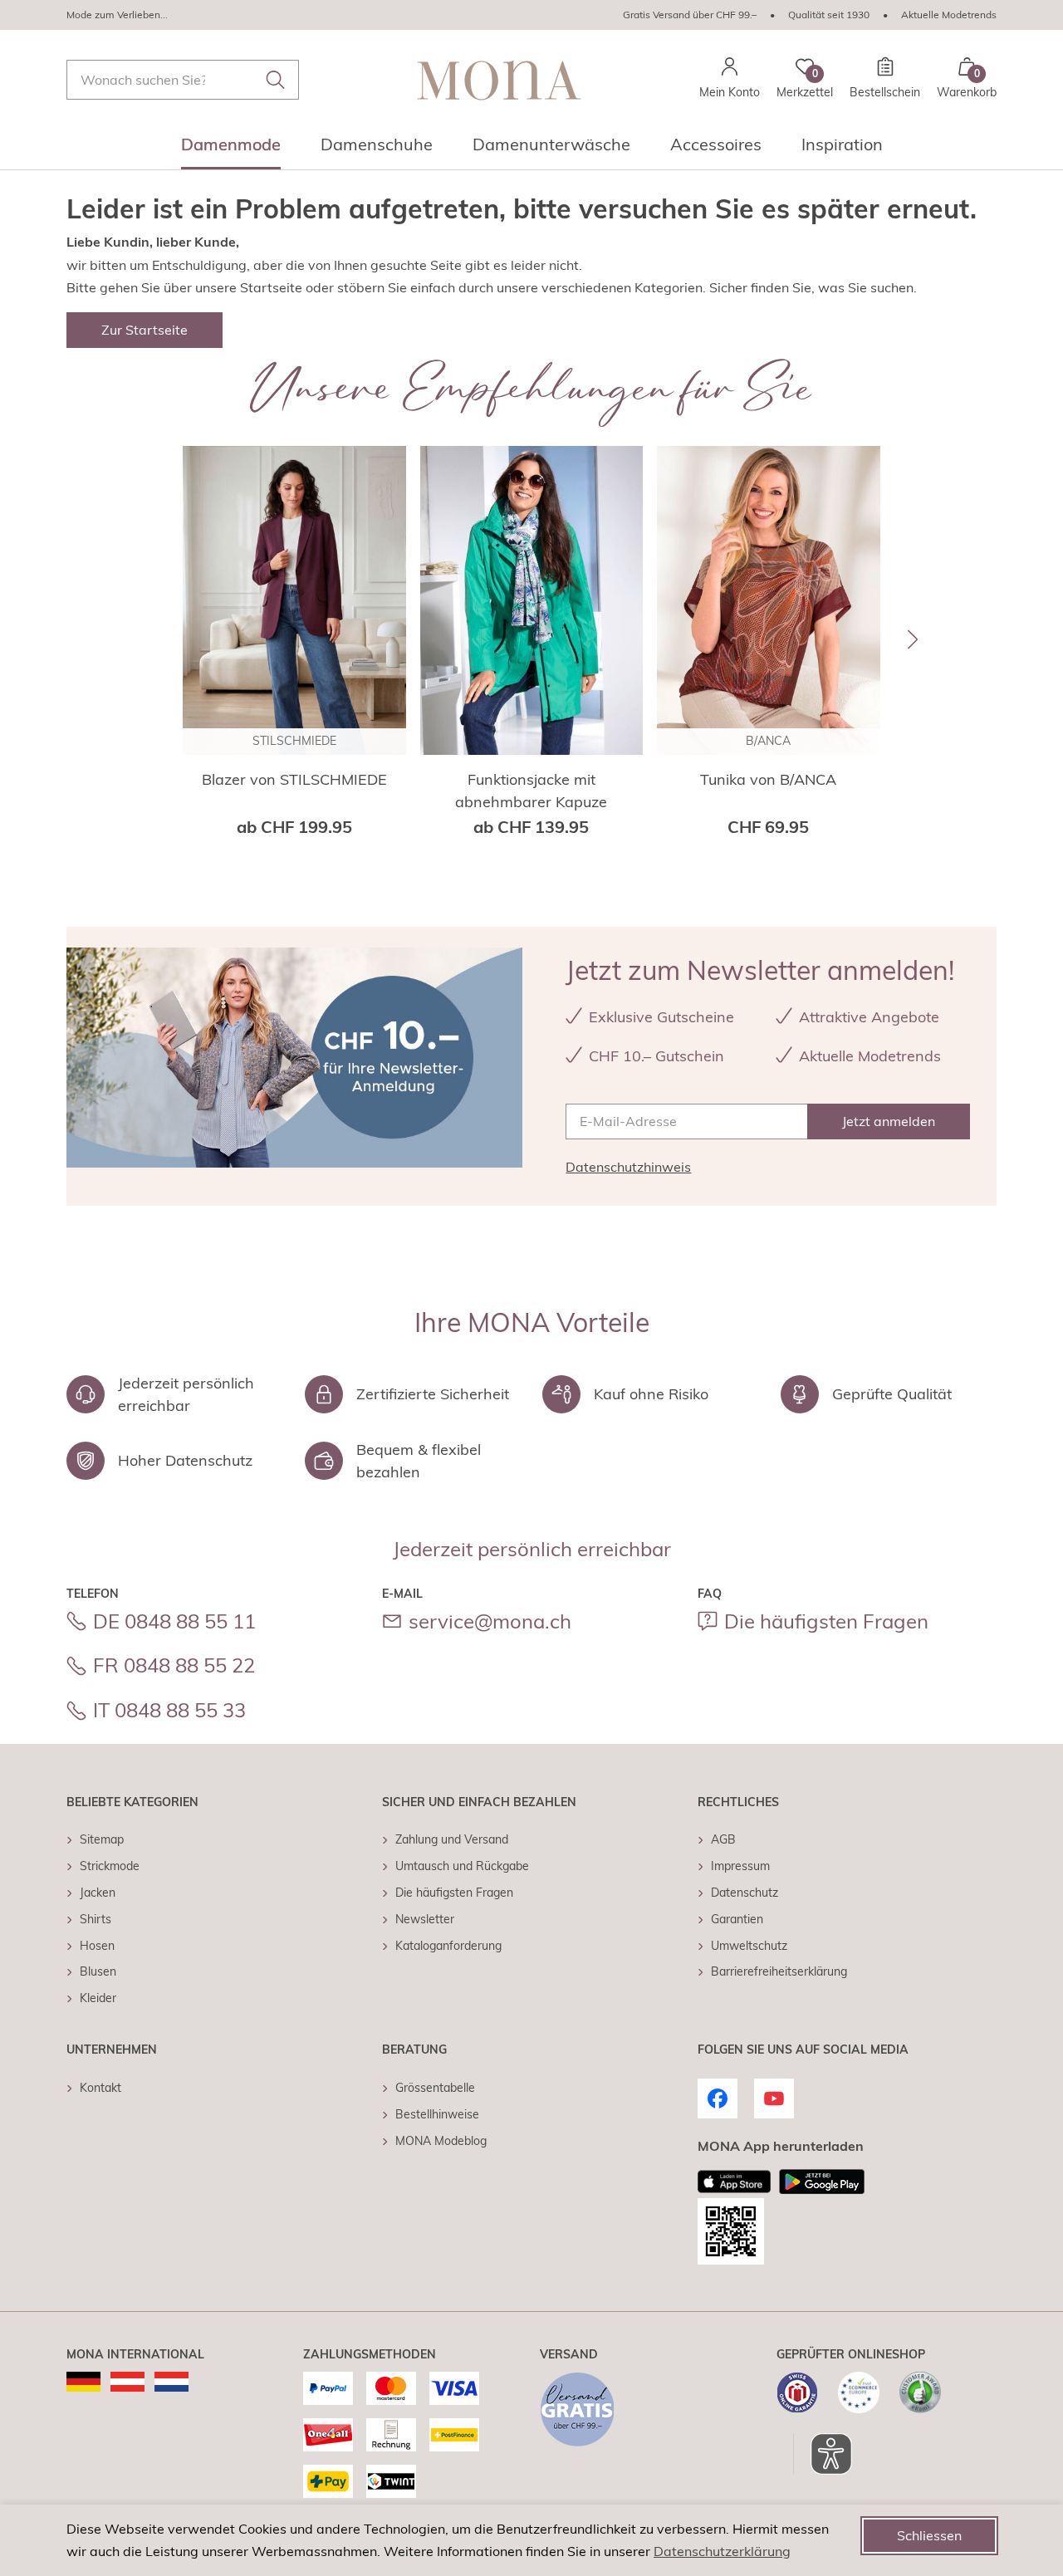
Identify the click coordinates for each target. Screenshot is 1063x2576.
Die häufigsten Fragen (826, 1621)
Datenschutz (745, 1893)
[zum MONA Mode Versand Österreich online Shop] (127, 2382)
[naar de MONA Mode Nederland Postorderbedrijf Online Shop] (171, 2382)
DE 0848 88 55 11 (174, 1621)
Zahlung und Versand (452, 1839)
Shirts (96, 1919)
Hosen (97, 1946)
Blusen (98, 1971)
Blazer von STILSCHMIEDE (294, 779)
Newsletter (425, 1919)
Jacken (98, 1893)
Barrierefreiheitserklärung (779, 1971)
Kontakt (100, 2088)
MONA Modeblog (441, 2141)
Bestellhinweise (437, 2114)
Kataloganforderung (448, 1946)
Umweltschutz (749, 1946)
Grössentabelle (435, 2088)
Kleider (98, 1998)
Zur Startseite (145, 330)
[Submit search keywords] (276, 80)
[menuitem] (231, 149)
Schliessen (929, 2535)
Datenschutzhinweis (628, 1167)
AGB (723, 1839)
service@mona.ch (490, 1621)
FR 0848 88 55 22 (174, 1665)
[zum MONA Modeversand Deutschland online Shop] (83, 2382)
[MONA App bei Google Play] (822, 2182)
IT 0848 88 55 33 (169, 1710)
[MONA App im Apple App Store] (734, 2182)
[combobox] (183, 80)
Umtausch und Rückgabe (462, 1866)
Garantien (737, 1919)
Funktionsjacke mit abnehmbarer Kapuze (531, 791)
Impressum (740, 1866)
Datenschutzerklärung (722, 2551)
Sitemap (102, 1839)
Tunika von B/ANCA (768, 779)
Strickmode (110, 1866)
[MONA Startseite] (499, 80)
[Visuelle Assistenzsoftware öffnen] (823, 2454)
